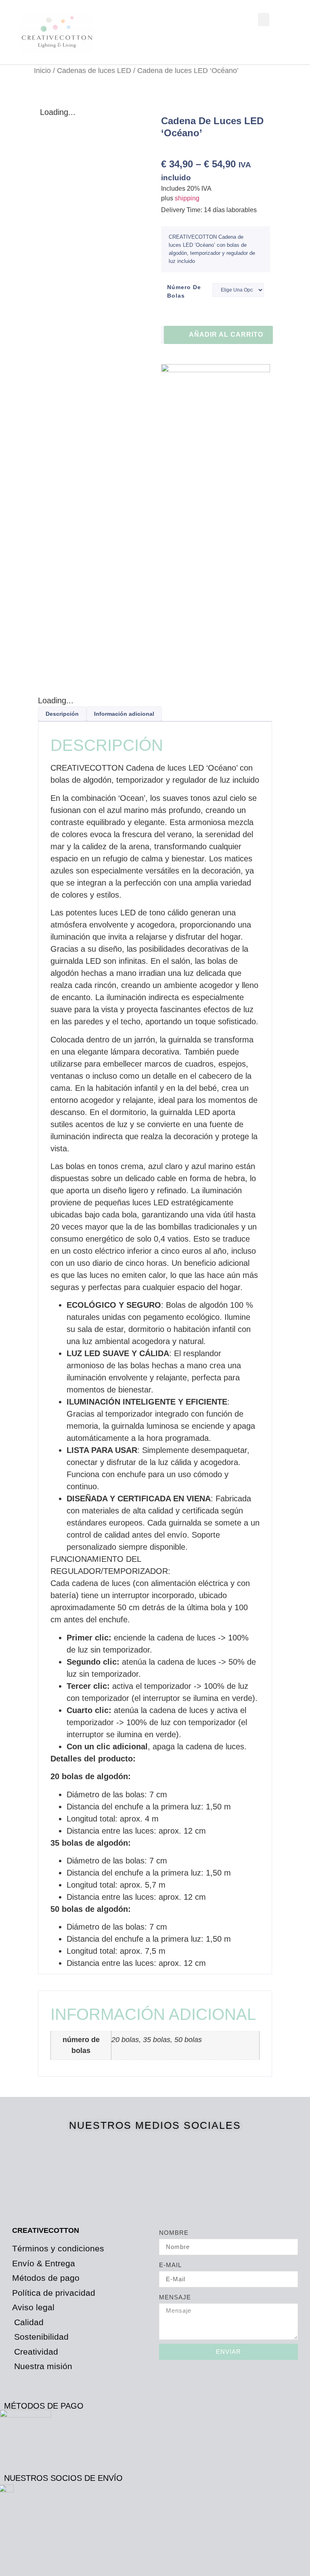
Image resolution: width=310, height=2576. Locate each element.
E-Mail (170, 2265)
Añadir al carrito (226, 335)
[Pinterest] (155, 2173)
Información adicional (124, 714)
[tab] (62, 714)
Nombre (174, 2233)
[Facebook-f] (128, 2173)
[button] (264, 20)
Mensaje (175, 2297)
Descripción (62, 714)
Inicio (42, 70)
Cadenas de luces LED (94, 70)
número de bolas (184, 291)
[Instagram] (182, 2173)
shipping (187, 198)
